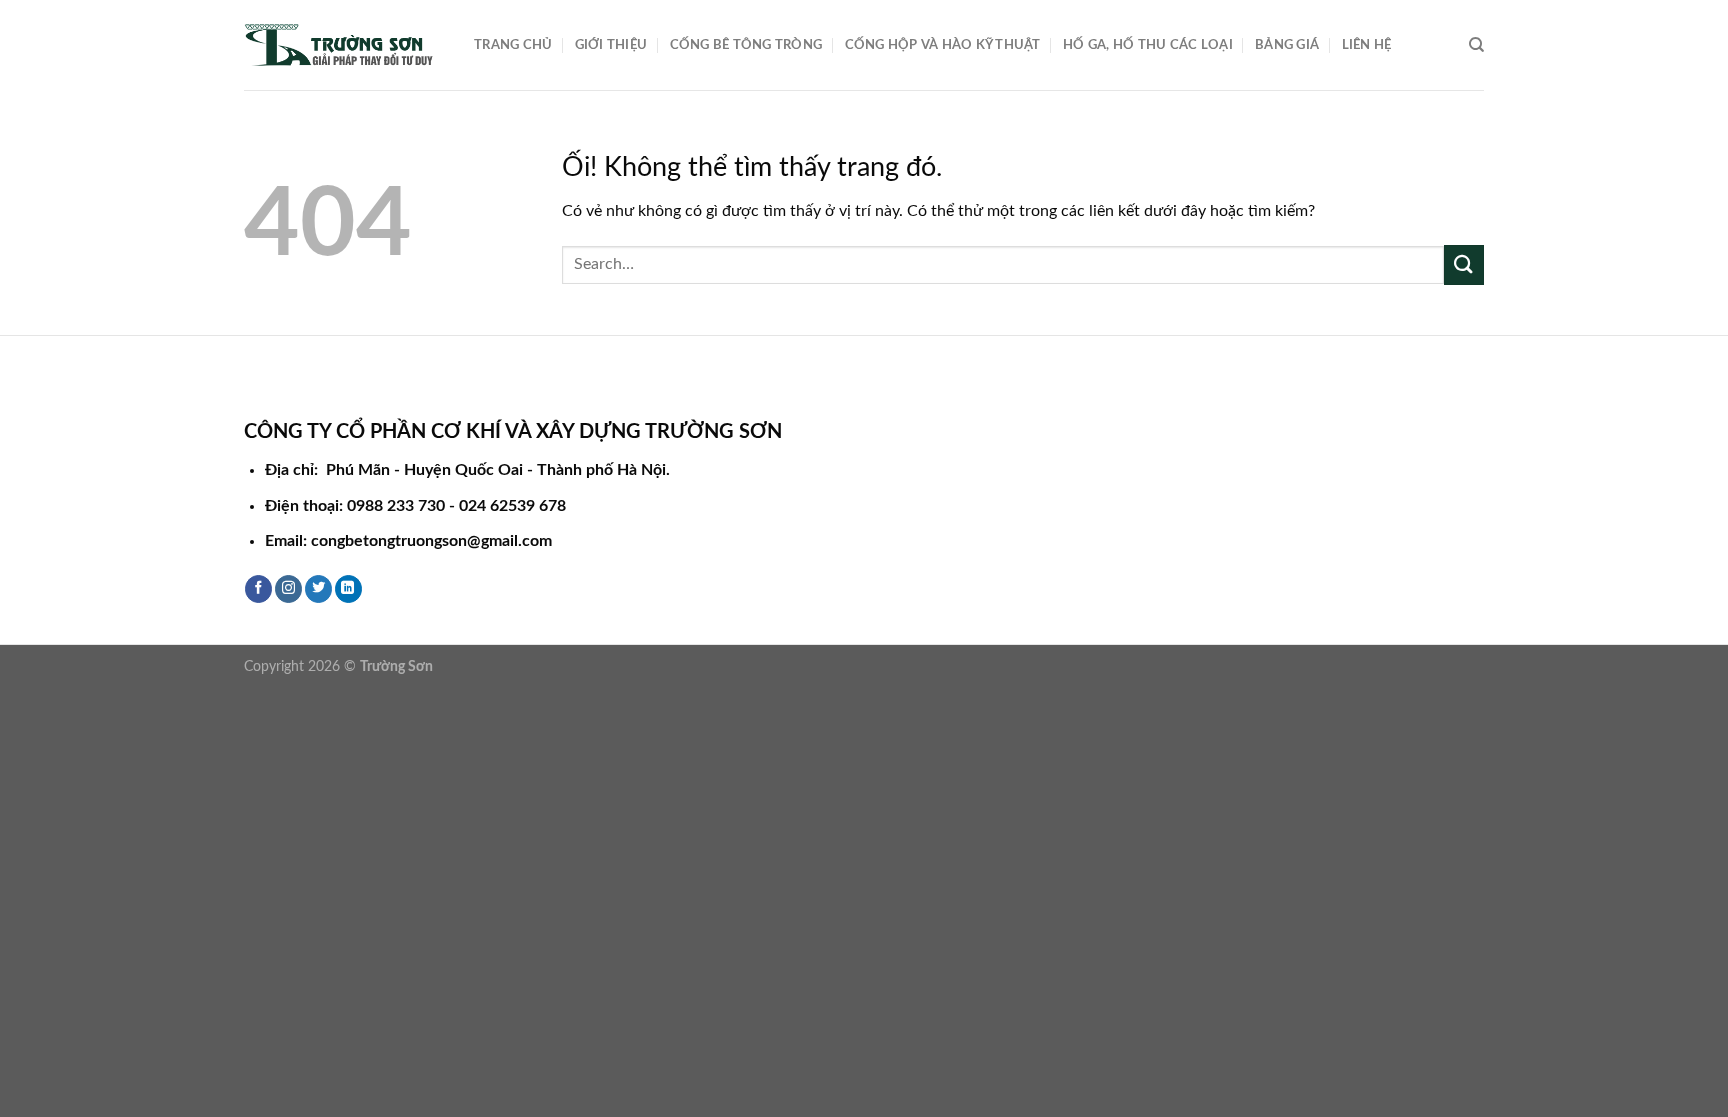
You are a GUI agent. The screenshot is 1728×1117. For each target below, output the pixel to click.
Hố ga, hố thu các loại (1148, 45)
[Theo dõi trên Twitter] (318, 589)
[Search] (1476, 45)
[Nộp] (1464, 264)
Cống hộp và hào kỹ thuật (943, 45)
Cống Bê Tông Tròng (746, 45)
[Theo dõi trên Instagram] (288, 589)
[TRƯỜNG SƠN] (344, 45)
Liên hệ (1367, 45)
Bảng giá (1287, 45)
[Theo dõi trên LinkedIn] (348, 589)
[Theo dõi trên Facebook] (258, 589)
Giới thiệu (611, 45)
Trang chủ (513, 45)
